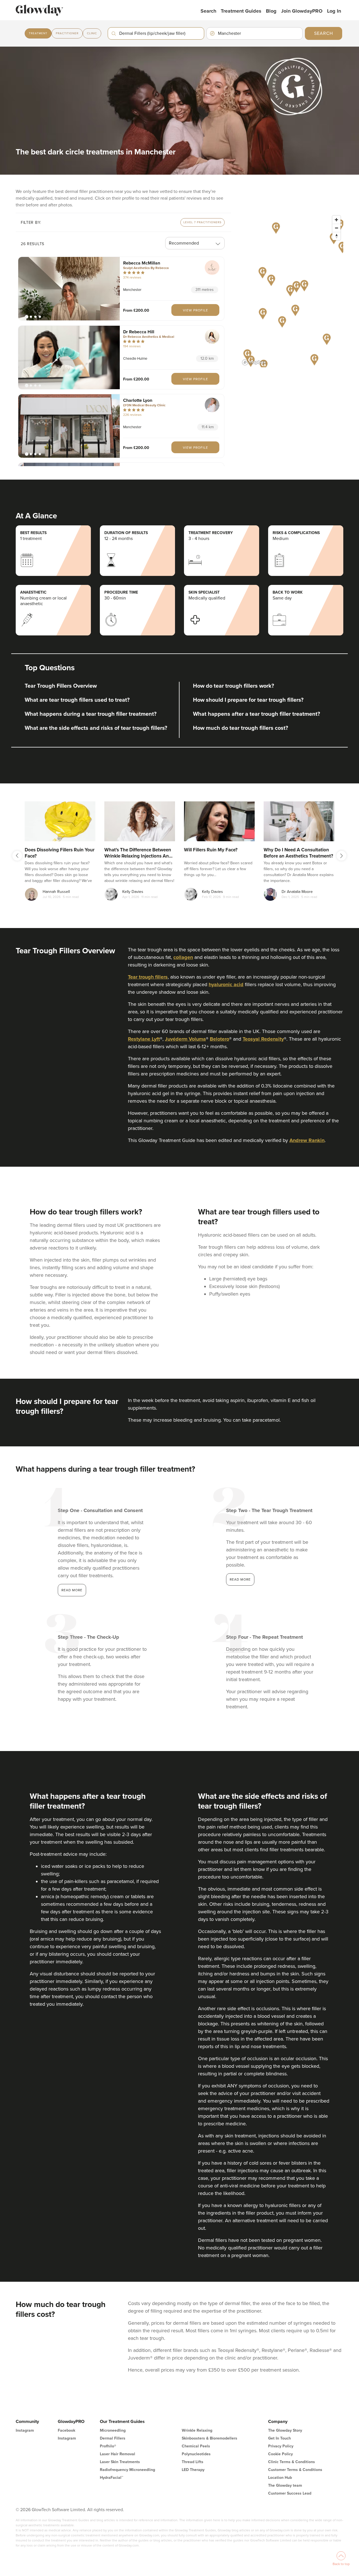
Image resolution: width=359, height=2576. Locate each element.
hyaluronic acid (226, 984)
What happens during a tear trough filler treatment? (91, 714)
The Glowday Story (285, 2430)
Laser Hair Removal (118, 2454)
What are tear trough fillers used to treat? (77, 700)
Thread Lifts (193, 2462)
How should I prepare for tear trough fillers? (248, 700)
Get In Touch (279, 2438)
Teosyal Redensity (263, 1039)
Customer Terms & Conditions (295, 2470)
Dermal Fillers (113, 2438)
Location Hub (280, 2478)
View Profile (195, 310)
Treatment (38, 33)
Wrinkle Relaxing (197, 2430)
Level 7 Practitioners (202, 222)
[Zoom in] (336, 220)
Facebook (66, 2430)
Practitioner (67, 33)
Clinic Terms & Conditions (292, 2462)
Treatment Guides (241, 11)
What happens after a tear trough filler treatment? (256, 714)
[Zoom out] (336, 228)
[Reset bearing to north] (336, 236)
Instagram (25, 2430)
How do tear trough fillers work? (233, 686)
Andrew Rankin (307, 1140)
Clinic (92, 33)
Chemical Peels (196, 2446)
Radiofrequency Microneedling (127, 2470)
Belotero (219, 1039)
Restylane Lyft (144, 1039)
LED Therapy (193, 2470)
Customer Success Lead (290, 2493)
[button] (69, 289)
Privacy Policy (281, 2446)
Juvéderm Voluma (185, 1039)
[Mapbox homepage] (254, 362)
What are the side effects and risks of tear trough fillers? (96, 728)
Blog (271, 11)
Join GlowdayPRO (302, 11)
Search (208, 11)
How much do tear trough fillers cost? (241, 728)
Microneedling (113, 2430)
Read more (72, 1590)
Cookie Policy (280, 2454)
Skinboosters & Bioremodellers (210, 2438)
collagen (183, 957)
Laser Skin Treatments (120, 2462)
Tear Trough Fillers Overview (61, 686)
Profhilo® (108, 2446)
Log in (334, 11)
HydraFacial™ (111, 2478)
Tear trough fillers (148, 977)
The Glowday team (285, 2485)
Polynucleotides (196, 2454)
